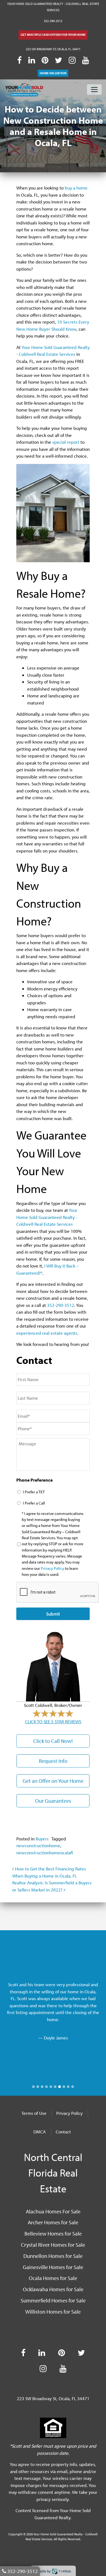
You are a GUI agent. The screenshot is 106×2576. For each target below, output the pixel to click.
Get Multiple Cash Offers (53, 35)
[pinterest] (45, 60)
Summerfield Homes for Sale (53, 2300)
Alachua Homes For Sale (53, 2211)
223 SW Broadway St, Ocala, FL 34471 (53, 49)
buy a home (76, 188)
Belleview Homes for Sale (53, 2233)
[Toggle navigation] (94, 90)
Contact (63, 2132)
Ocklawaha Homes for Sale (53, 2289)
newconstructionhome (38, 1845)
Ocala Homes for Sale (53, 2278)
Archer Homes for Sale (53, 2222)
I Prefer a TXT (34, 1492)
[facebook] (19, 60)
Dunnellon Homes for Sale (53, 2256)
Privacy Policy (52, 1568)
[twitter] (59, 60)
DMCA (40, 2132)
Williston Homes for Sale (53, 2311)
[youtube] (85, 60)
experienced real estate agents (47, 1333)
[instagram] (72, 60)
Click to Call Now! (53, 1741)
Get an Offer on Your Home (53, 1781)
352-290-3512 (53, 21)
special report (66, 442)
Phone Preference (35, 1480)
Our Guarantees (53, 1801)
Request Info (53, 1761)
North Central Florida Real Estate (53, 2173)
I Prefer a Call (34, 1503)
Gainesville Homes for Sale (53, 2267)
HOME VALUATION (53, 73)
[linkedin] (32, 60)
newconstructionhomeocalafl (45, 1853)
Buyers (42, 1839)
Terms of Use (34, 2113)
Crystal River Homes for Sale (53, 2245)
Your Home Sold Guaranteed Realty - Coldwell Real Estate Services (47, 1217)
